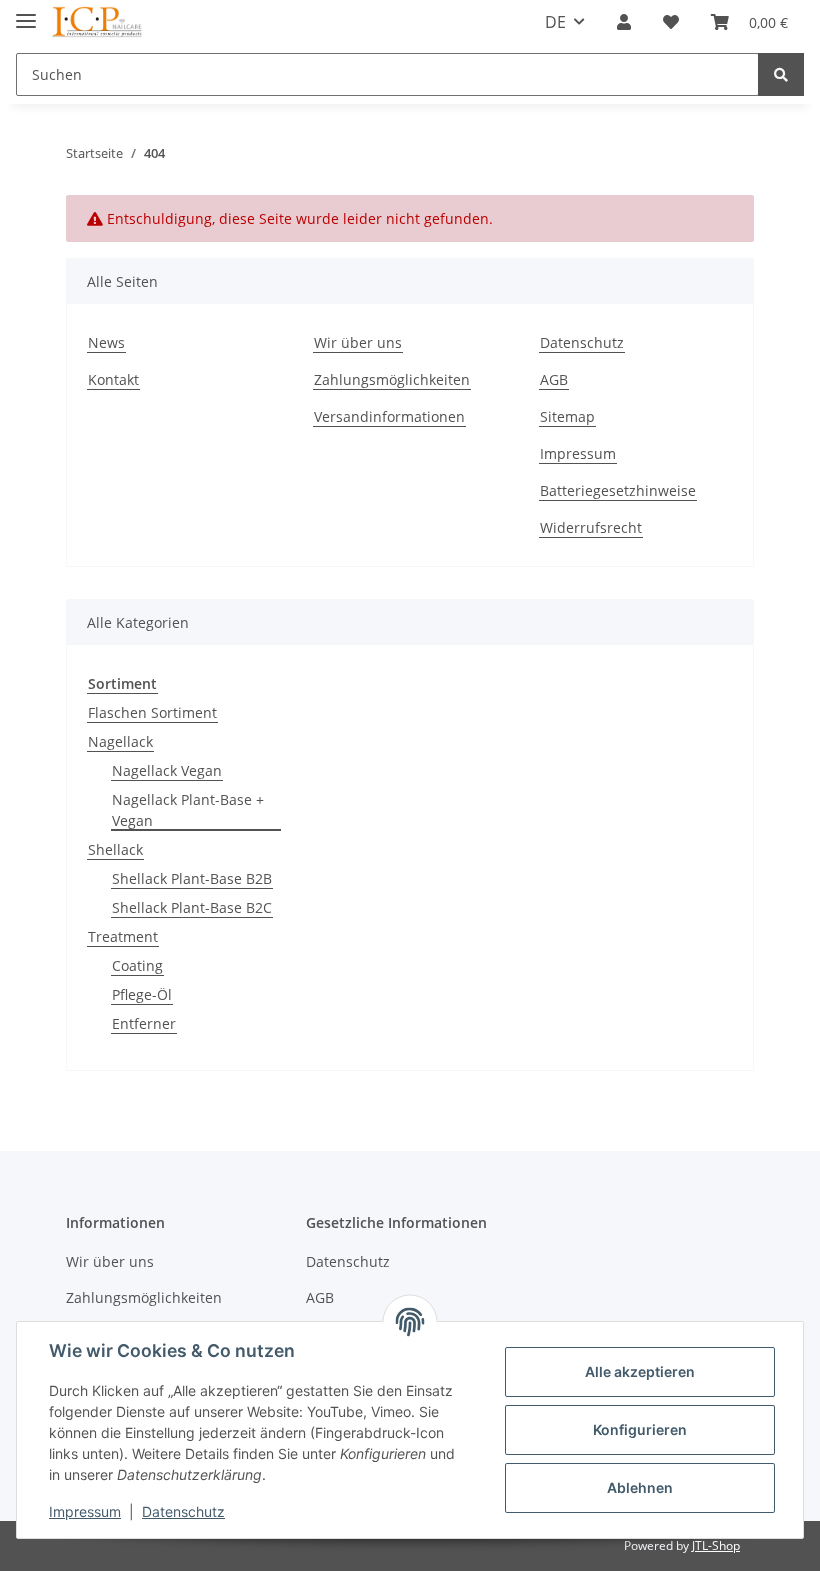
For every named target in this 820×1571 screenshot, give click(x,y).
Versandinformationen (389, 416)
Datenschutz (582, 342)
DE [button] (555, 22)
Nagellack (120, 741)
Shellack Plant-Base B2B (192, 878)
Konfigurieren (640, 1429)
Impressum (578, 453)
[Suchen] (781, 74)
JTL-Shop (716, 1545)
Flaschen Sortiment (152, 712)
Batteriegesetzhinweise (618, 490)
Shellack (115, 849)
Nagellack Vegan (167, 770)
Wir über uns (358, 342)
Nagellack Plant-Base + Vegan (188, 810)
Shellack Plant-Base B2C (192, 907)
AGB (554, 379)
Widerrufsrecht (591, 527)
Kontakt (113, 379)
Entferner (144, 1023)
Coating (137, 965)
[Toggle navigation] (26, 12)
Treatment (123, 936)
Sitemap (567, 416)
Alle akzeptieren (640, 1371)
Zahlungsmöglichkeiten (392, 379)
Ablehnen (640, 1487)
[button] (624, 22)
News (106, 342)
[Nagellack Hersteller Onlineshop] (97, 22)
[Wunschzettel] (671, 22)
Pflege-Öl (142, 994)
